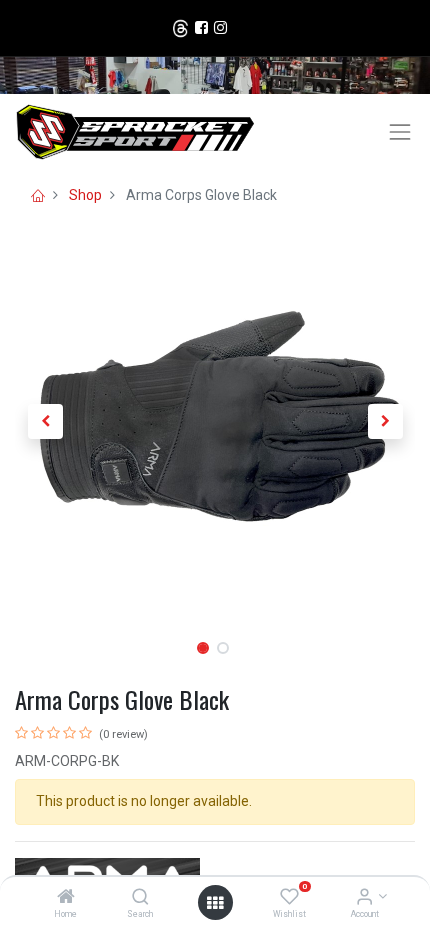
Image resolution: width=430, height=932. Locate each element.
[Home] (66, 898)
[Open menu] (215, 903)
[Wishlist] (289, 898)
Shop (85, 195)
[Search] (140, 898)
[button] (45, 422)
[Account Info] (364, 898)
